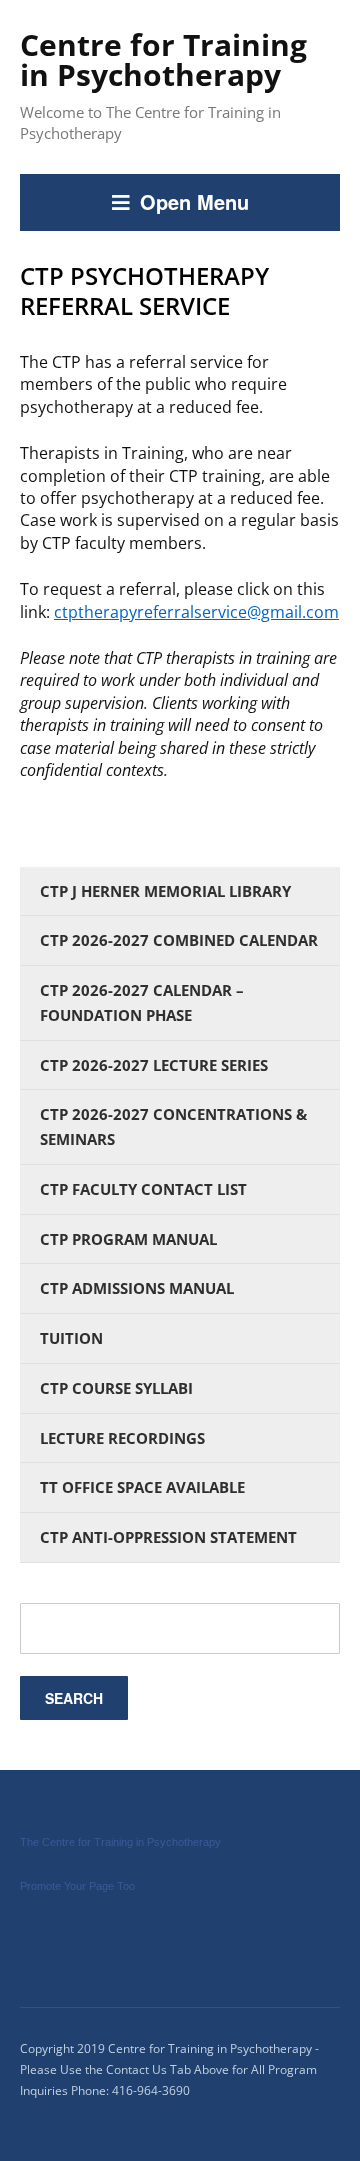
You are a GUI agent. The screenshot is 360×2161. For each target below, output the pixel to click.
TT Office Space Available (142, 1487)
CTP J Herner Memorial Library (165, 891)
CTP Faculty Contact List (143, 1189)
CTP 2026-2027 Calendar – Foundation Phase (142, 1002)
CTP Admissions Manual (137, 1288)
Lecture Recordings (122, 1438)
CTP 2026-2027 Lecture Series (154, 1065)
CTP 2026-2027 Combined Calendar (179, 940)
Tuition (71, 1338)
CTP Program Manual (128, 1239)
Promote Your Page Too (77, 1886)
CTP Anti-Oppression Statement (168, 1537)
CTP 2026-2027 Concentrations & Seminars (173, 1126)
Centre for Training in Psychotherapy (163, 59)
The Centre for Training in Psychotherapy (120, 1842)
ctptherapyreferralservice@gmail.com (196, 612)
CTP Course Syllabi (116, 1388)
